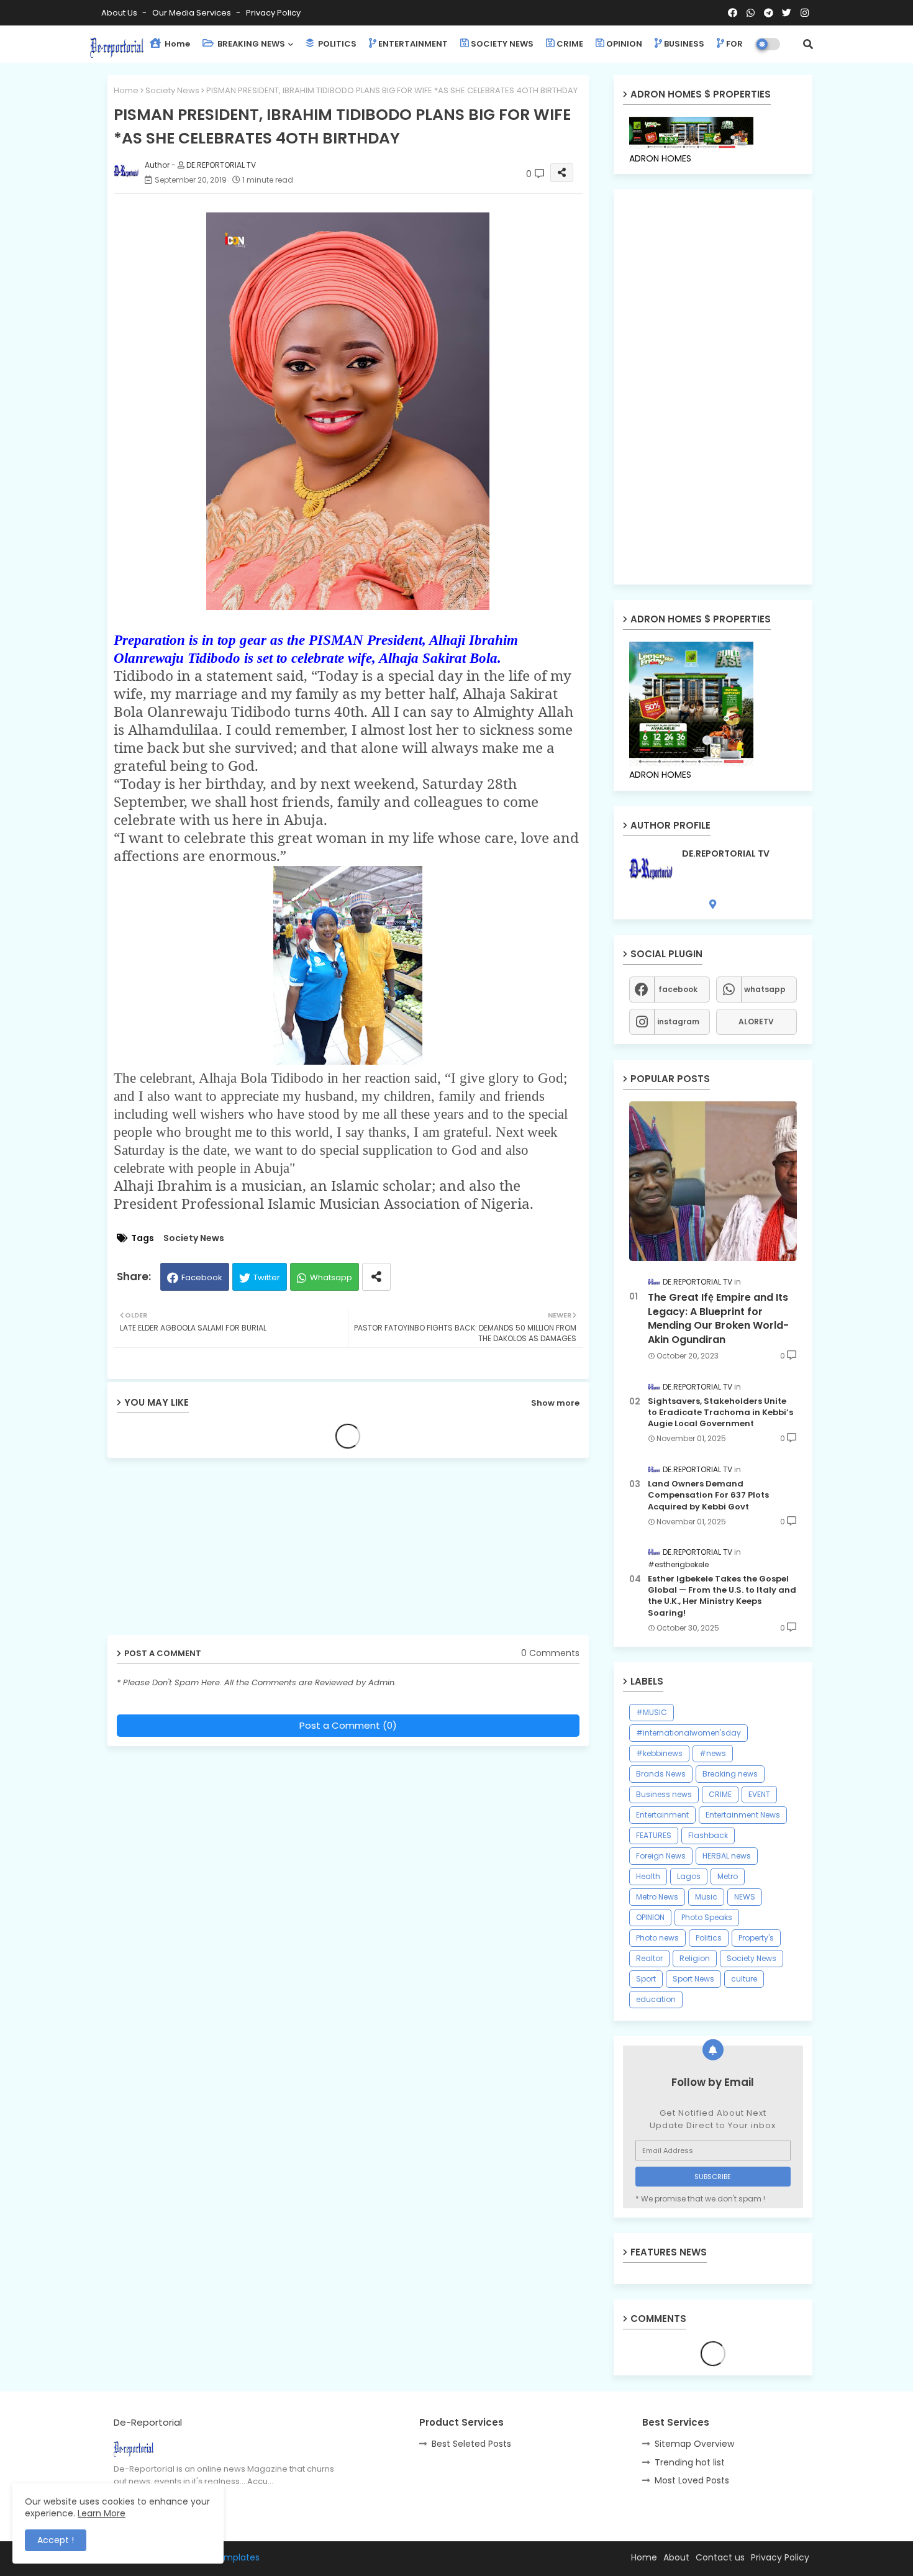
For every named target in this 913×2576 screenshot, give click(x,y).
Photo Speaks (707, 1917)
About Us (120, 13)
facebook (678, 989)
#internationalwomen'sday (688, 1733)
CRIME (570, 44)
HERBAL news (727, 1856)
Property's (756, 1938)
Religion (695, 1958)
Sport (646, 1979)
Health (648, 1876)
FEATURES (654, 1835)
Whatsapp (331, 1277)
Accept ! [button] (56, 2540)
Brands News (661, 1774)
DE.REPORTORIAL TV (726, 854)
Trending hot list (690, 2462)
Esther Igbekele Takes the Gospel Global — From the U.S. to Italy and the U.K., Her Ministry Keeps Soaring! (722, 1596)
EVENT (759, 1794)
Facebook (202, 1277)
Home (176, 44)
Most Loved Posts (692, 2480)
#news (713, 1753)
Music (706, 1897)
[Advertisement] (204, 1551)
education (656, 1999)
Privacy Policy (273, 13)
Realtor (649, 1958)
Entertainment (662, 1815)
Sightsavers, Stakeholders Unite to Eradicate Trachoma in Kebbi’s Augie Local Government (720, 1413)
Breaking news (730, 1774)
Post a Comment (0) (348, 1725)
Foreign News (661, 1856)
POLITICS (336, 44)
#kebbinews (659, 1753)
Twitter (267, 1277)
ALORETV (756, 1022)
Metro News (657, 1897)
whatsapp (765, 989)
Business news (664, 1794)
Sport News (693, 1979)
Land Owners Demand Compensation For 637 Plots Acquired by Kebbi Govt (708, 1495)
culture (744, 1979)
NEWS (745, 1897)
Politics (709, 1938)
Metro (728, 1876)
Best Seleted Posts (471, 2444)
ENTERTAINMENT (413, 44)
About (676, 2557)
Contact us (720, 2557)
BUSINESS (684, 44)
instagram (678, 1022)
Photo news (657, 1938)
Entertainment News (743, 1815)
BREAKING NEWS (250, 44)
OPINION (624, 44)
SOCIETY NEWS (502, 44)
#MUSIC (652, 1712)
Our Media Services (193, 13)
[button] (808, 44)
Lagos (689, 1876)
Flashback (708, 1835)
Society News (172, 90)
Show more (555, 1403)
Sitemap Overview (694, 2444)
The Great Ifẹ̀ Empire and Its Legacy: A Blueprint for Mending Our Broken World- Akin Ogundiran (718, 1318)
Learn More (102, 2513)
